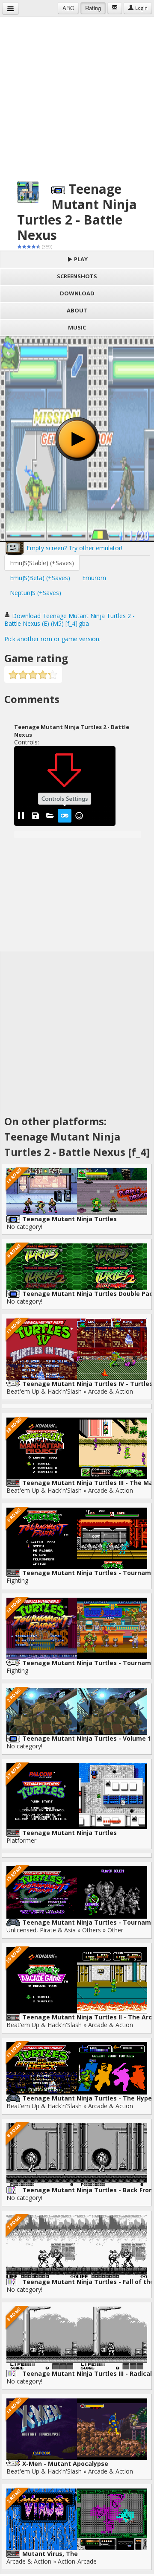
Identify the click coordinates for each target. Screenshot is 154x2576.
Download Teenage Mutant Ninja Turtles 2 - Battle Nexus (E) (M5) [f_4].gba (70, 620)
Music (77, 327)
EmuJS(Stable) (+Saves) (42, 563)
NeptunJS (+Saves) (36, 593)
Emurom (94, 578)
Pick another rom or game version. (52, 639)
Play (80, 259)
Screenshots (77, 276)
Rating (93, 8)
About (77, 310)
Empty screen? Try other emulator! (74, 548)
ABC (68, 8)
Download (77, 293)
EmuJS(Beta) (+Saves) (40, 578)
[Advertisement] (77, 94)
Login (141, 8)
